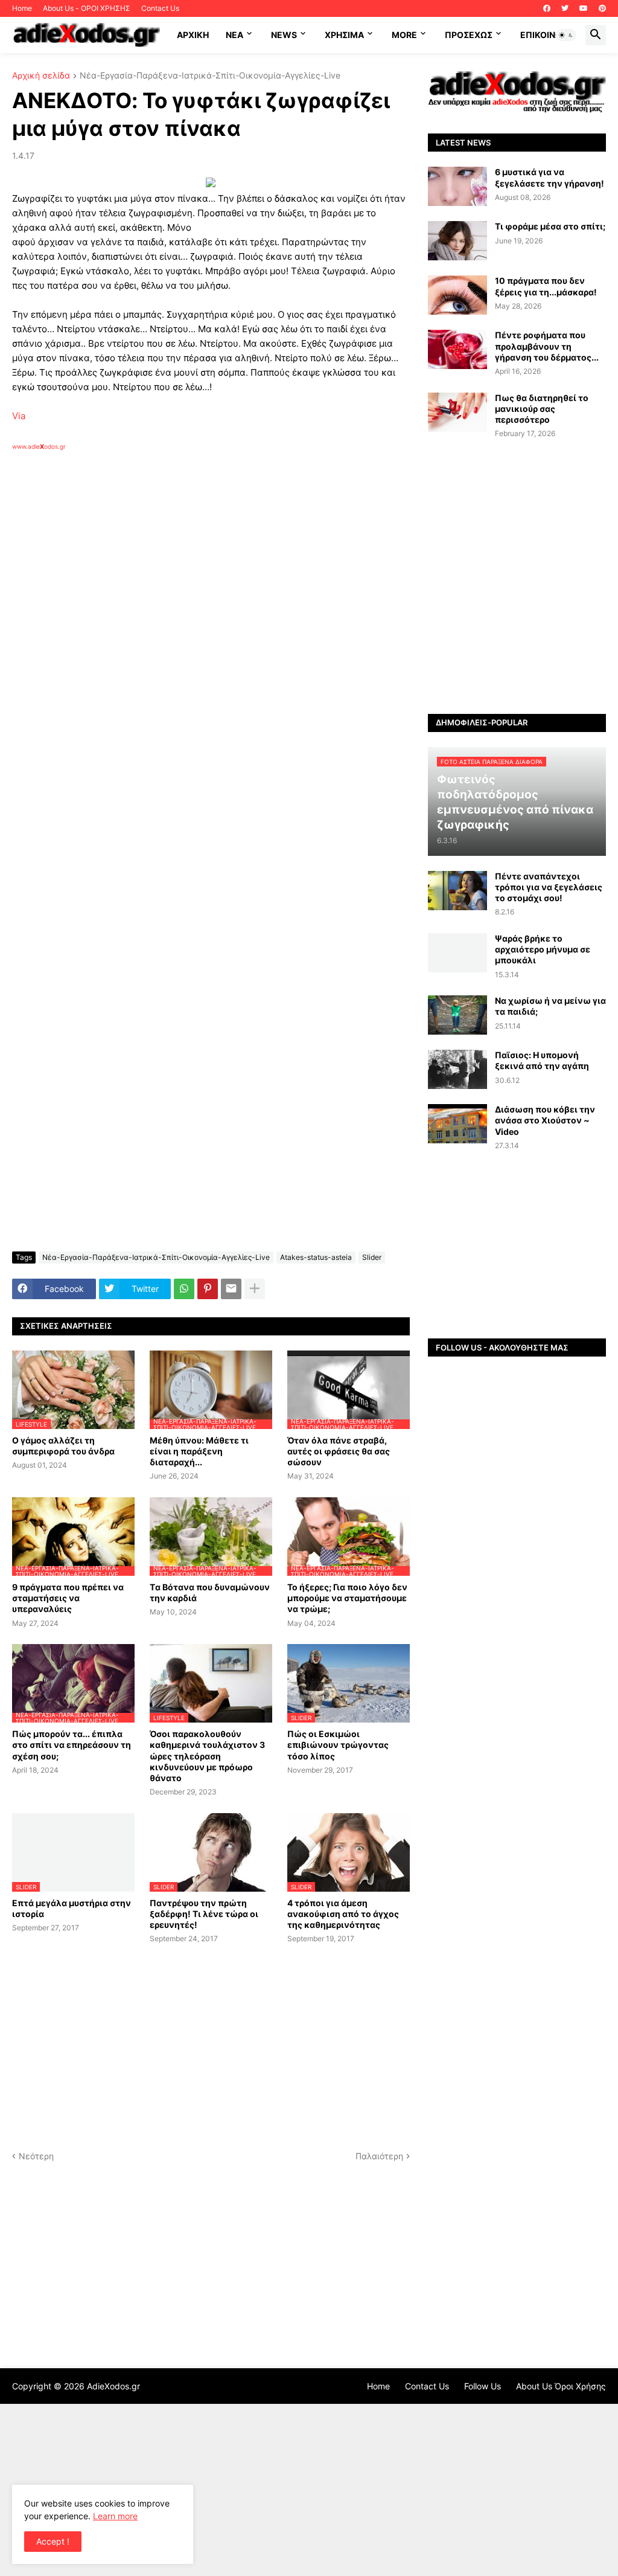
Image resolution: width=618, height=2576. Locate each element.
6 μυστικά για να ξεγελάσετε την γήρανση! (550, 177)
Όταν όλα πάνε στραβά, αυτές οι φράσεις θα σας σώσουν (339, 1451)
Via (19, 416)
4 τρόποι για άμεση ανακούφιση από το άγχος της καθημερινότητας (343, 1914)
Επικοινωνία (548, 35)
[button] (566, 35)
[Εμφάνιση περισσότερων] (255, 1289)
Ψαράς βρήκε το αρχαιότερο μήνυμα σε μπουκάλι (543, 949)
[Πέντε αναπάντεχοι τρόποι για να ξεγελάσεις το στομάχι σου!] (457, 891)
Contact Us (160, 8)
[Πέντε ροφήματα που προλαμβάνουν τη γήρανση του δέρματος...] (457, 349)
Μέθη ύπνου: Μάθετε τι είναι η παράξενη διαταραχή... (199, 1451)
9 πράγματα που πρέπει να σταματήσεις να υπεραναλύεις (68, 1598)
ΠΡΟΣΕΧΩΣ (469, 35)
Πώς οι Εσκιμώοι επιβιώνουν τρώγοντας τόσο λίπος (338, 1745)
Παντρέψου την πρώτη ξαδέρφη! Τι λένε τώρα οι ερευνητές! (204, 1914)
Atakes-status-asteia (316, 1257)
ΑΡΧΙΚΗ (193, 35)
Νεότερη (36, 2156)
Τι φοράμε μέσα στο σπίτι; (550, 226)
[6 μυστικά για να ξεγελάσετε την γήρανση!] (457, 186)
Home (22, 8)
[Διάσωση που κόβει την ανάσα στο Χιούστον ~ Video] (457, 1124)
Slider (372, 1257)
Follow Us (483, 2386)
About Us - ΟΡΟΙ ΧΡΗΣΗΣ (87, 8)
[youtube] (584, 8)
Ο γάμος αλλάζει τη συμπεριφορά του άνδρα (63, 1446)
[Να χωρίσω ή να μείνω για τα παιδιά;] (457, 1015)
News (284, 35)
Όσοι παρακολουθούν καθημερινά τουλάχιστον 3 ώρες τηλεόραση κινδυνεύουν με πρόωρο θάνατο (207, 1756)
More (404, 35)
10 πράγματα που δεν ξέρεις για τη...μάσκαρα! (546, 286)
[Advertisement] (205, 590)
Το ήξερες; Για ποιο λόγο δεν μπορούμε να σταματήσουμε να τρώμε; (347, 1598)
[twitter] (565, 8)
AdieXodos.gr (113, 2386)
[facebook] (547, 8)
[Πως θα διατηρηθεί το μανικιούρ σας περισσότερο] (457, 412)
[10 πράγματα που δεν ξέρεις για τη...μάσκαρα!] (457, 295)
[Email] (231, 1289)
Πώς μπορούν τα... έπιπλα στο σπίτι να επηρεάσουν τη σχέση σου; (72, 1745)
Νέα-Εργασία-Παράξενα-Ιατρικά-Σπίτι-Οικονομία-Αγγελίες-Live (210, 76)
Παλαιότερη (379, 2156)
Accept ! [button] (53, 2541)
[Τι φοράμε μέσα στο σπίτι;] (457, 241)
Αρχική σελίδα (41, 76)
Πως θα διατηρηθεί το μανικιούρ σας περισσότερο (542, 409)
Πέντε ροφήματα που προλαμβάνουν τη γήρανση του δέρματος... (547, 346)
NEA (234, 35)
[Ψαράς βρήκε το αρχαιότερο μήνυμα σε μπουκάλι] (457, 953)
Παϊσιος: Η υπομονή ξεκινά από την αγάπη (542, 1060)
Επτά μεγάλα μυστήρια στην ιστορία (72, 1908)
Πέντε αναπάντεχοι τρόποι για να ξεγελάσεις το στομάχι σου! (549, 887)
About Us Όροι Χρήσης (561, 2386)
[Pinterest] (208, 1289)
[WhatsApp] (184, 1289)
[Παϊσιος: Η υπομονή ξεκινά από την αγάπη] (457, 1069)
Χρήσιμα (344, 35)
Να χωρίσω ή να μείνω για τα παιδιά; (550, 1006)
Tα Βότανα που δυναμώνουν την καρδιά (210, 1592)
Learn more (115, 2516)
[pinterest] (602, 8)
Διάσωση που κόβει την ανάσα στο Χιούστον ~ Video (545, 1120)
